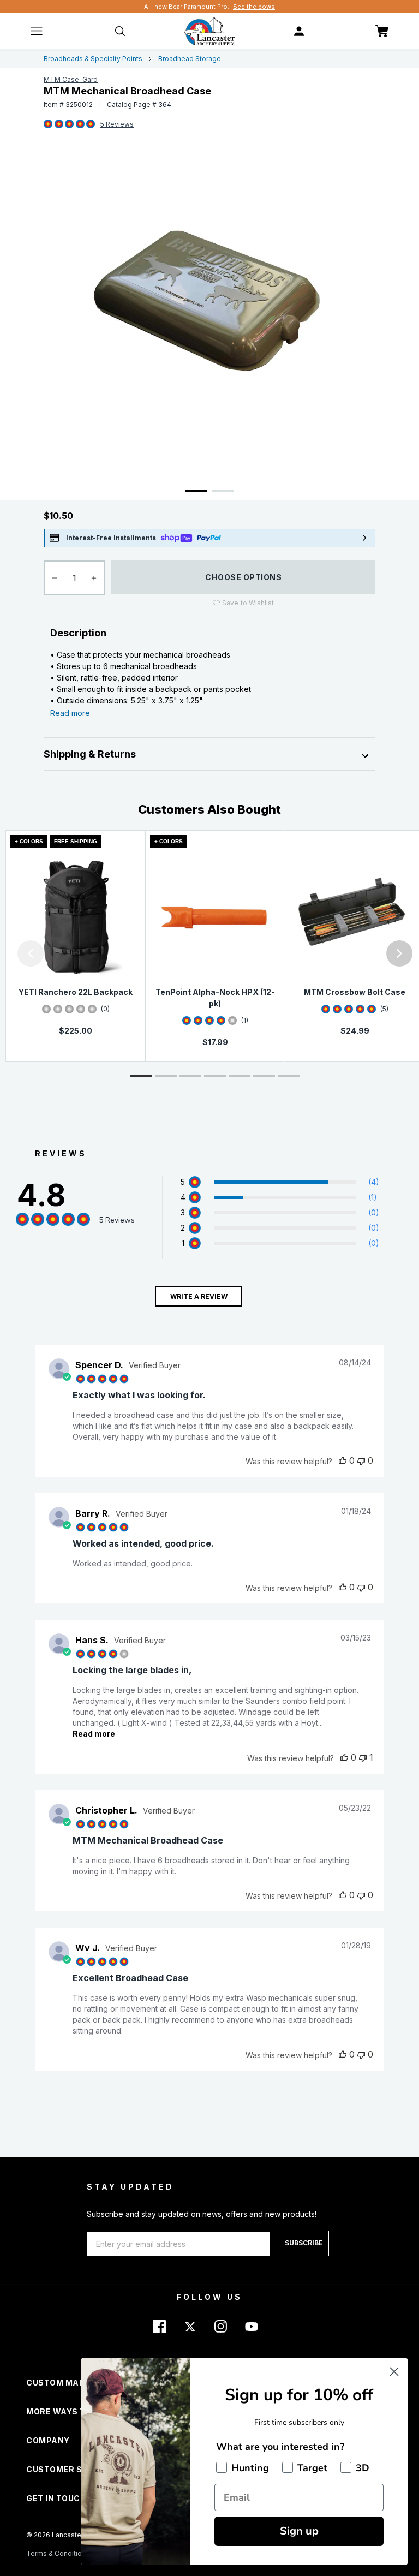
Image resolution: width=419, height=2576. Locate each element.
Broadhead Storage (190, 59)
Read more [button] (94, 1734)
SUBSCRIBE (304, 2243)
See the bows (254, 7)
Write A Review (199, 1296)
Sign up (299, 2531)
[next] (399, 953)
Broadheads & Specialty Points (93, 59)
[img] (48, 124)
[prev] (31, 953)
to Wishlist (248, 603)
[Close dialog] (394, 2372)
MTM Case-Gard (71, 79)
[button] (3, 953)
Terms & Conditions (58, 2553)
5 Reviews (117, 124)
